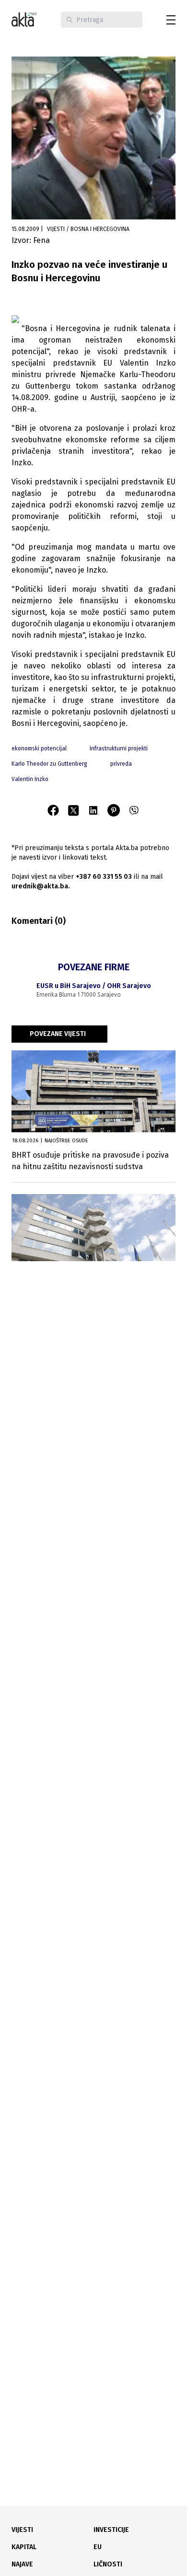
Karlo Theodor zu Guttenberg (49, 764)
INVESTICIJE (111, 2530)
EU (98, 2547)
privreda (121, 764)
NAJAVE (22, 2564)
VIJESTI (22, 2530)
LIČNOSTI (108, 2564)
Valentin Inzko (30, 779)
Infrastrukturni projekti (119, 748)
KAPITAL (24, 2547)
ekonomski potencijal (39, 748)
